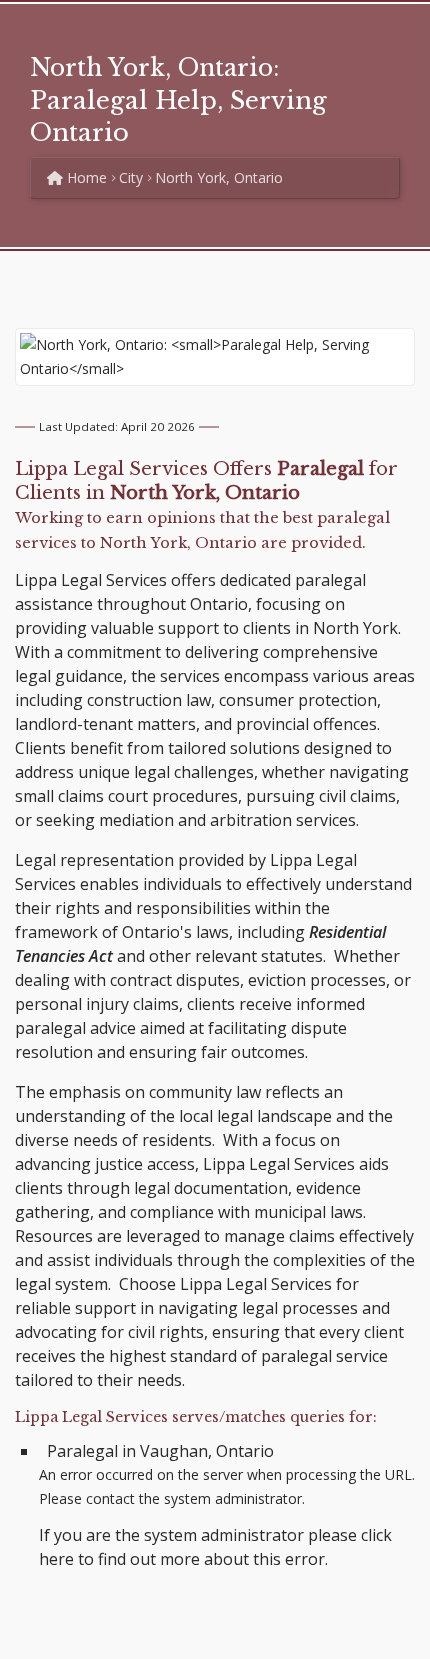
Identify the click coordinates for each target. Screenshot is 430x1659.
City (131, 177)
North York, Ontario (219, 177)
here (56, 1559)
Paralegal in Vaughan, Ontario (160, 1451)
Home (85, 177)
